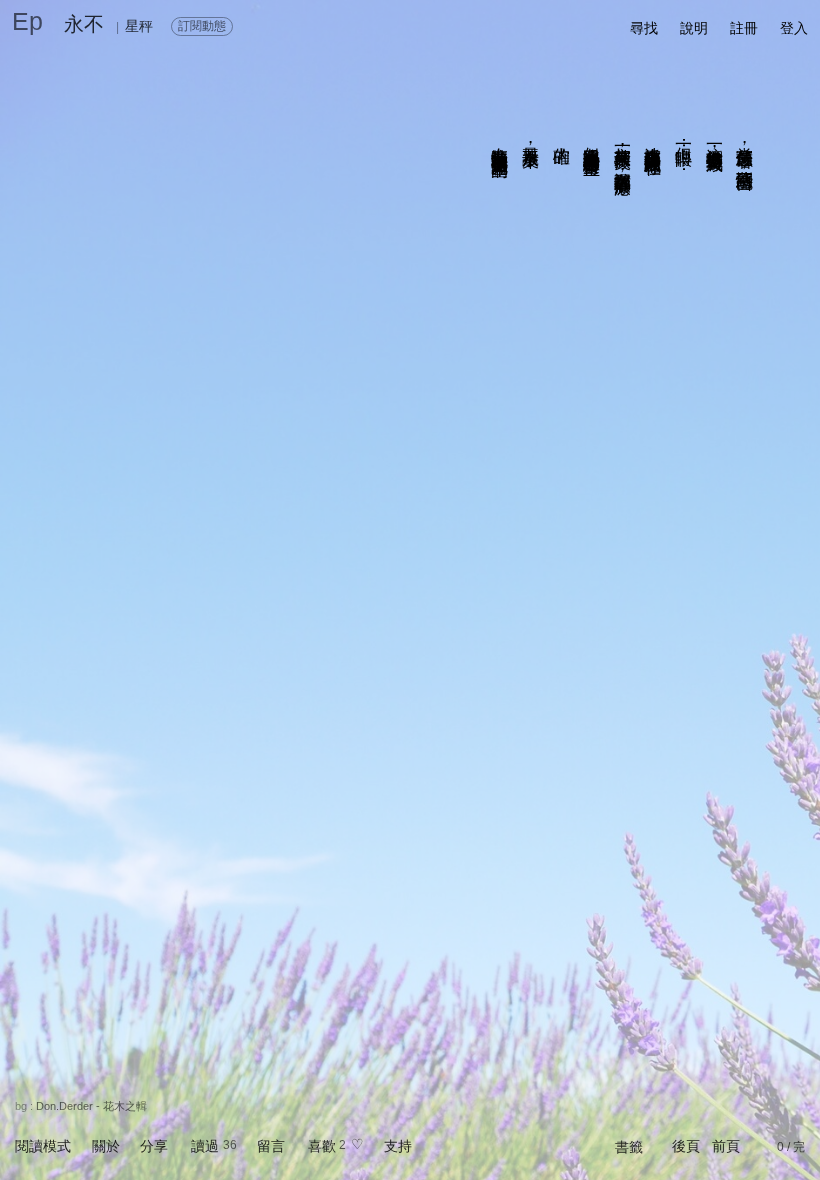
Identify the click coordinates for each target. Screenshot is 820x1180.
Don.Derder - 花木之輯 (91, 1106)
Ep (27, 21)
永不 (84, 24)
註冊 (744, 28)
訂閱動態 (202, 26)
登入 (794, 28)
